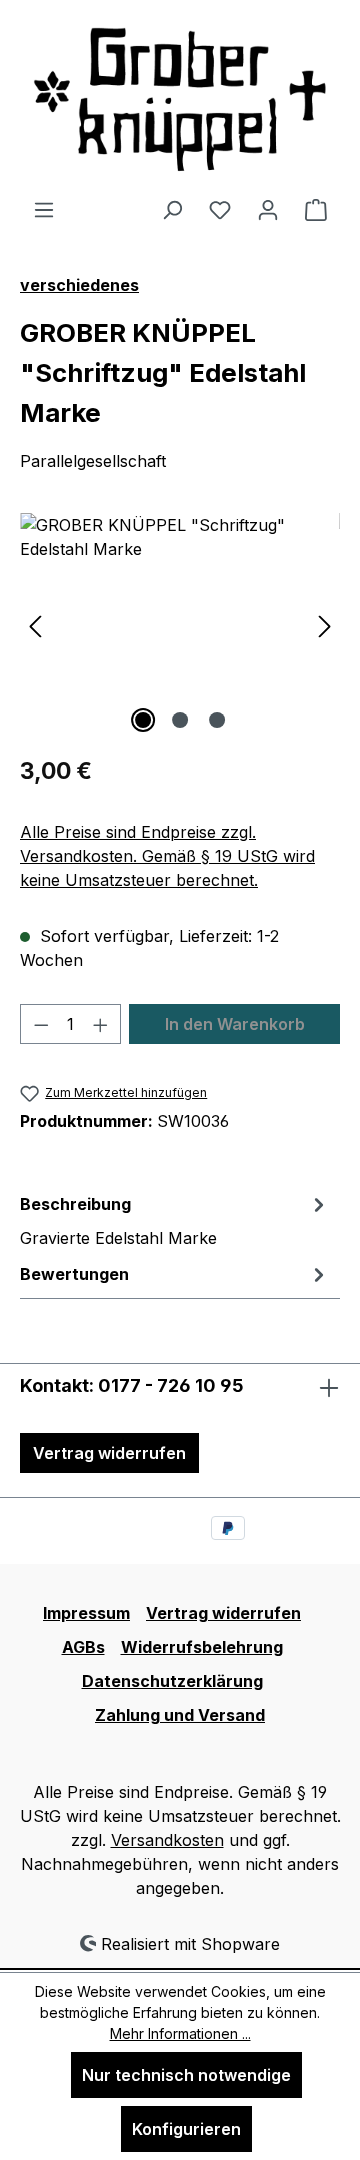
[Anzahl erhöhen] (101, 1024)
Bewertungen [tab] (74, 1274)
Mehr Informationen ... (180, 2033)
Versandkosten (167, 1840)
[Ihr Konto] (268, 209)
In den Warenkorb (235, 1024)
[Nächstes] (325, 625)
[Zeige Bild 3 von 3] (217, 720)
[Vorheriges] (35, 625)
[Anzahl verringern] (41, 1024)
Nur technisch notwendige (186, 2075)
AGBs (83, 1647)
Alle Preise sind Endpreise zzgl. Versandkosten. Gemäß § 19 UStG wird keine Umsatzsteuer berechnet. (167, 856)
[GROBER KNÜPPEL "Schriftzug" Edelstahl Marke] (180, 625)
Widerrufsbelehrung (202, 1647)
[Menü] (44, 209)
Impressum (86, 1613)
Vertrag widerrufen (109, 1453)
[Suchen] (172, 209)
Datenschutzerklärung (172, 1681)
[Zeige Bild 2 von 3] (180, 720)
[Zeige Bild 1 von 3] (143, 720)
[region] (180, 625)
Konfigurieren (186, 2129)
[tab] (175, 1220)
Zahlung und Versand (180, 1715)
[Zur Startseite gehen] (180, 98)
